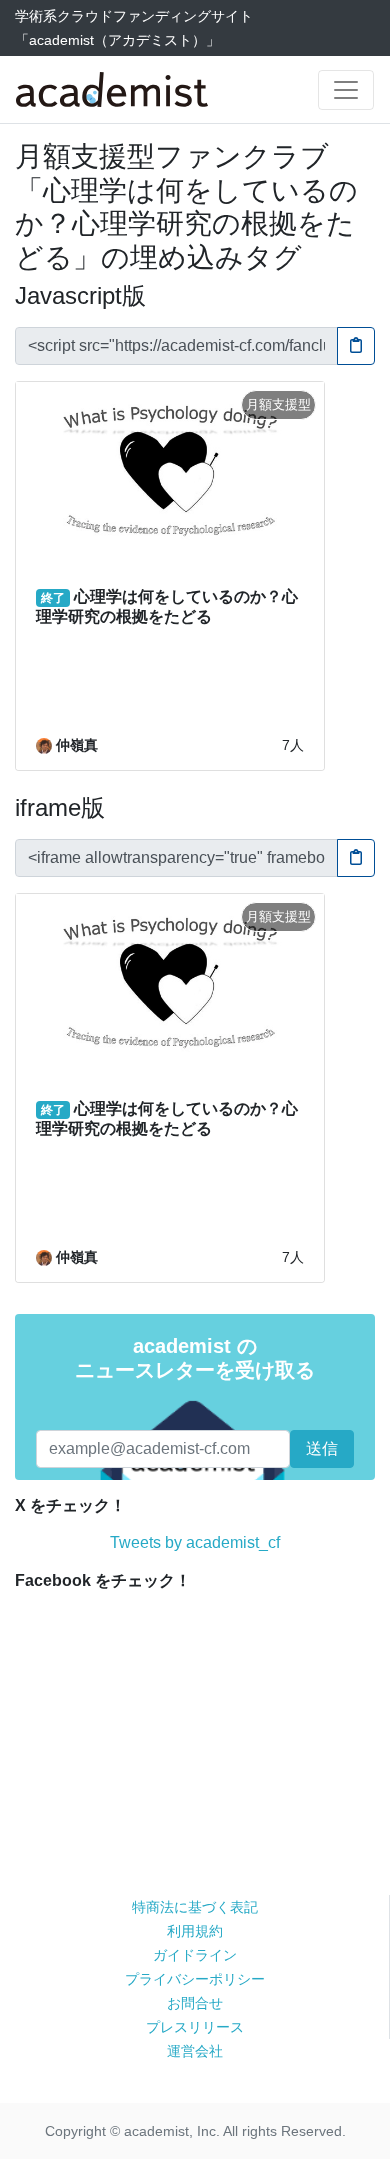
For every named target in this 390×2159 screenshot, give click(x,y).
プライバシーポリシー (195, 1979)
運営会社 (195, 2051)
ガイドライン (195, 1955)
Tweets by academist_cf (195, 1542)
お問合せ (195, 2003)
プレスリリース (195, 2027)
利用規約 (195, 1931)
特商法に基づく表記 (195, 1907)
